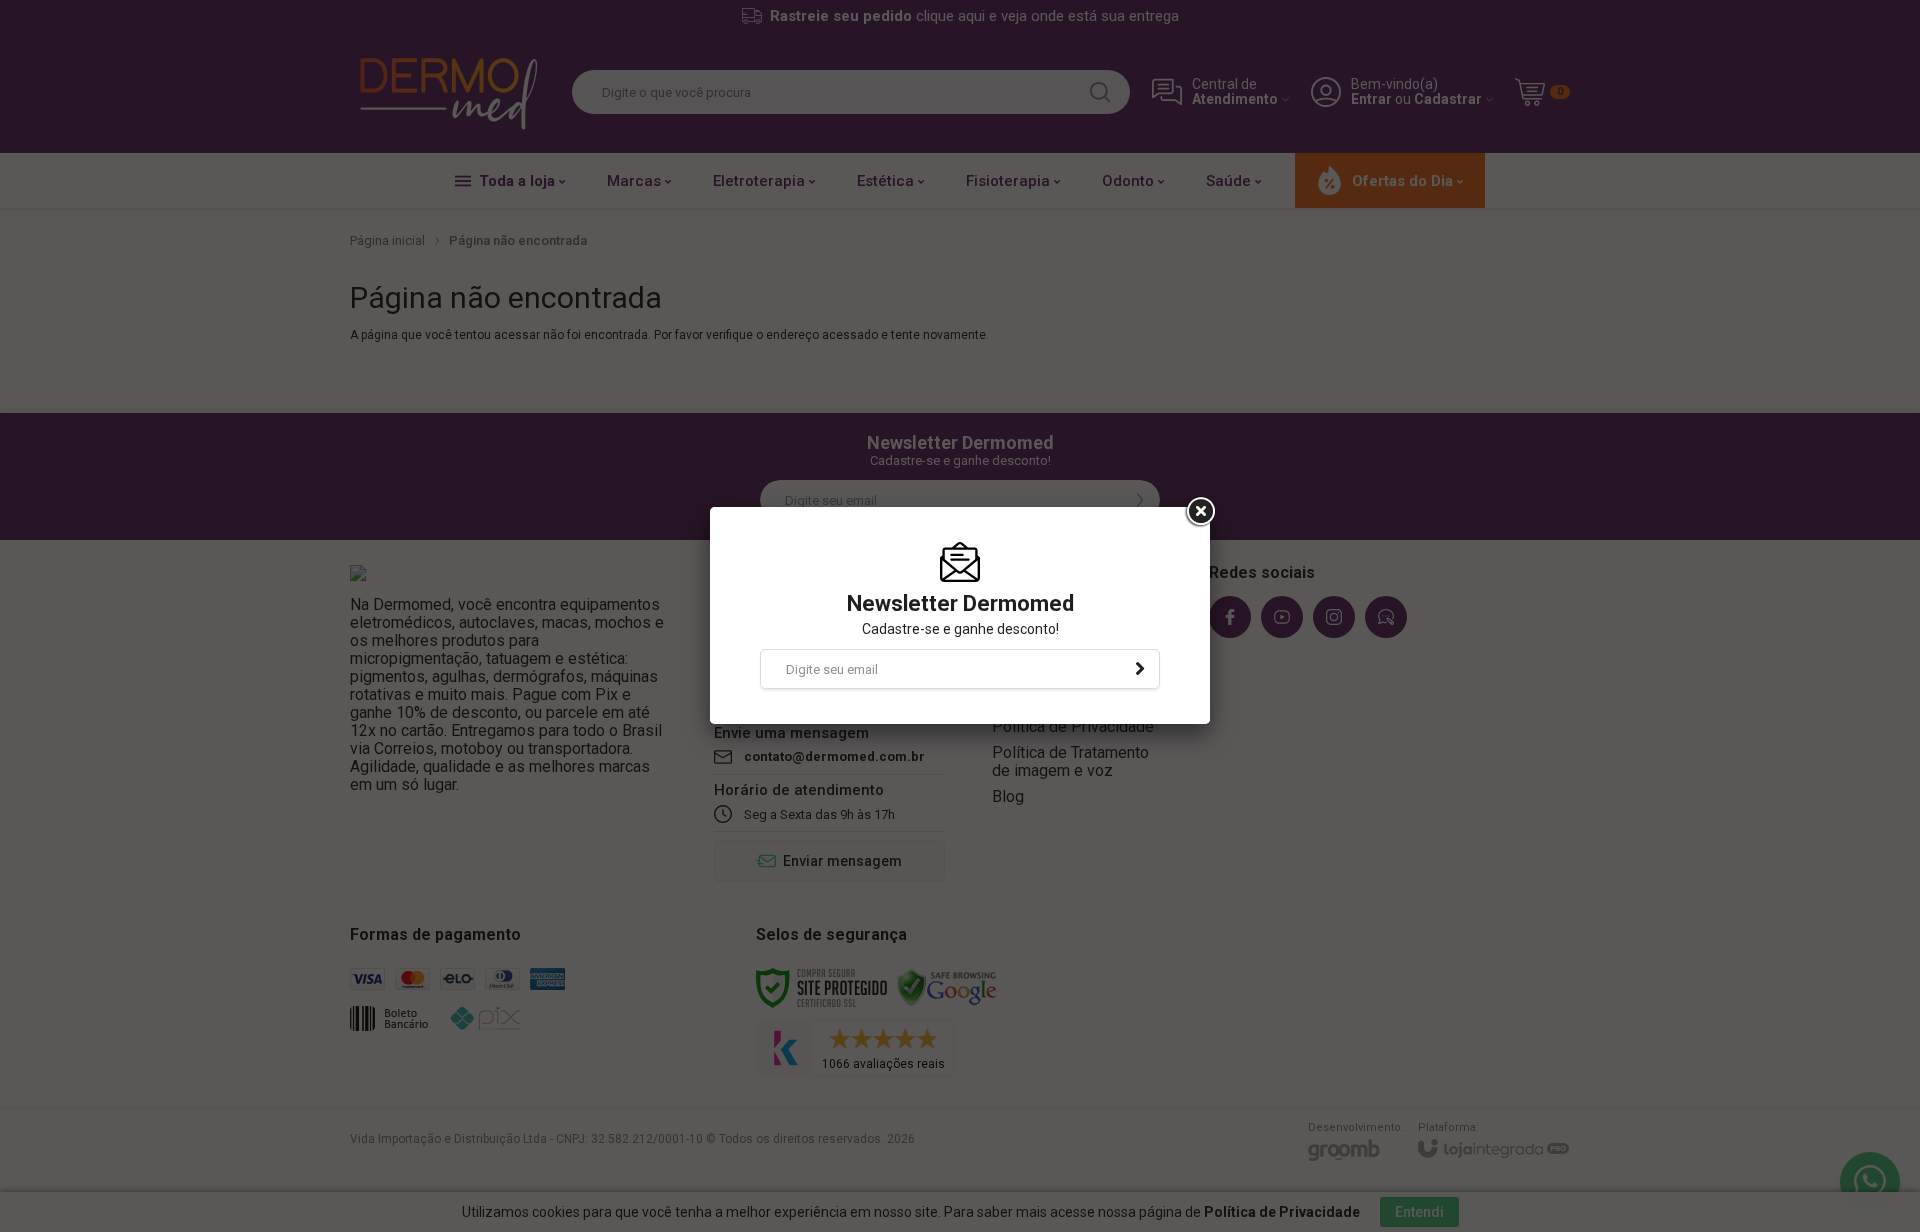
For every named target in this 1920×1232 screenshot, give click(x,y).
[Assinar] (1140, 669)
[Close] (1199, 512)
